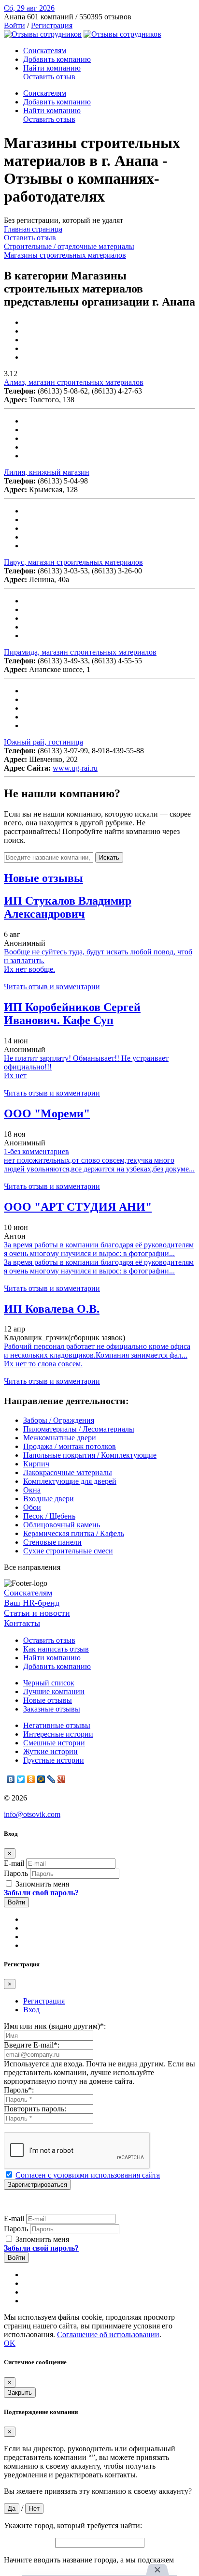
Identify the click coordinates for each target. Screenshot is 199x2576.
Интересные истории (58, 1734)
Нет (34, 2509)
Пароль (16, 1873)
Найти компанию (52, 68)
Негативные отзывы (57, 1725)
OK (10, 2343)
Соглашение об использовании (108, 2334)
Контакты (22, 1623)
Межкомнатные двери (60, 1438)
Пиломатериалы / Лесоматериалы (79, 1429)
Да (12, 2509)
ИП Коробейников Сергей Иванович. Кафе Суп (72, 1014)
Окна (32, 1490)
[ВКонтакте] (11, 1779)
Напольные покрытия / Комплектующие (90, 1455)
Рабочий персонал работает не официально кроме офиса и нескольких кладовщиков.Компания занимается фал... (97, 1351)
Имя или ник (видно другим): (55, 2026)
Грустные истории (54, 1760)
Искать (109, 857)
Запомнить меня (41, 1884)
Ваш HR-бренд (32, 1603)
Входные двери (49, 1499)
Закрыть (20, 2393)
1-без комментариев (36, 1151)
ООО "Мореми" (47, 1113)
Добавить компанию (57, 59)
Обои (32, 1507)
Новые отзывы (48, 1700)
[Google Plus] (62, 1779)
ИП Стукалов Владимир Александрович (68, 907)
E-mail (14, 1863)
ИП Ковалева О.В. (52, 1309)
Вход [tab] (31, 2010)
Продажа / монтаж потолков (70, 1446)
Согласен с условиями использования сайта (88, 2175)
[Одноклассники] (31, 1779)
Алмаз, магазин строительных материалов (74, 382)
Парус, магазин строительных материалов (73, 562)
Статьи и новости (37, 1613)
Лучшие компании (54, 1691)
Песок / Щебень (49, 1516)
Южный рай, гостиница (43, 742)
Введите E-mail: (32, 2045)
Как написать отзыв (56, 1649)
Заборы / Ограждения (59, 1420)
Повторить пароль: (35, 2109)
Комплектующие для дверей (70, 1481)
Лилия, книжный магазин (47, 472)
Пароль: (19, 2090)
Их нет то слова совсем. (43, 1364)
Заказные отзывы (52, 1709)
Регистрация (52, 25)
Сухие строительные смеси (68, 1551)
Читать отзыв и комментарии (52, 987)
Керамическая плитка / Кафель (74, 1533)
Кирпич (36, 1464)
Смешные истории (54, 1743)
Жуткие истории (50, 1751)
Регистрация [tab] (44, 2001)
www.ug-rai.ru (75, 768)
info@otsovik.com (32, 1814)
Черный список (49, 1683)
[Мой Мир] (41, 1779)
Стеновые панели (52, 1542)
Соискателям (45, 51)
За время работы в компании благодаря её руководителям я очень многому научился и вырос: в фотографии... (99, 1249)
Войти (14, 25)
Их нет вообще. (29, 969)
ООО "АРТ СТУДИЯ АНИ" (78, 1207)
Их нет (15, 1076)
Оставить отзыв (49, 77)
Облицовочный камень (62, 1525)
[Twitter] (21, 1779)
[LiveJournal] (51, 1779)
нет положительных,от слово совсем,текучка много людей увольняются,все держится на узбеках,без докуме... (99, 1164)
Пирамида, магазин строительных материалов (80, 652)
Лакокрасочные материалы (68, 1472)
